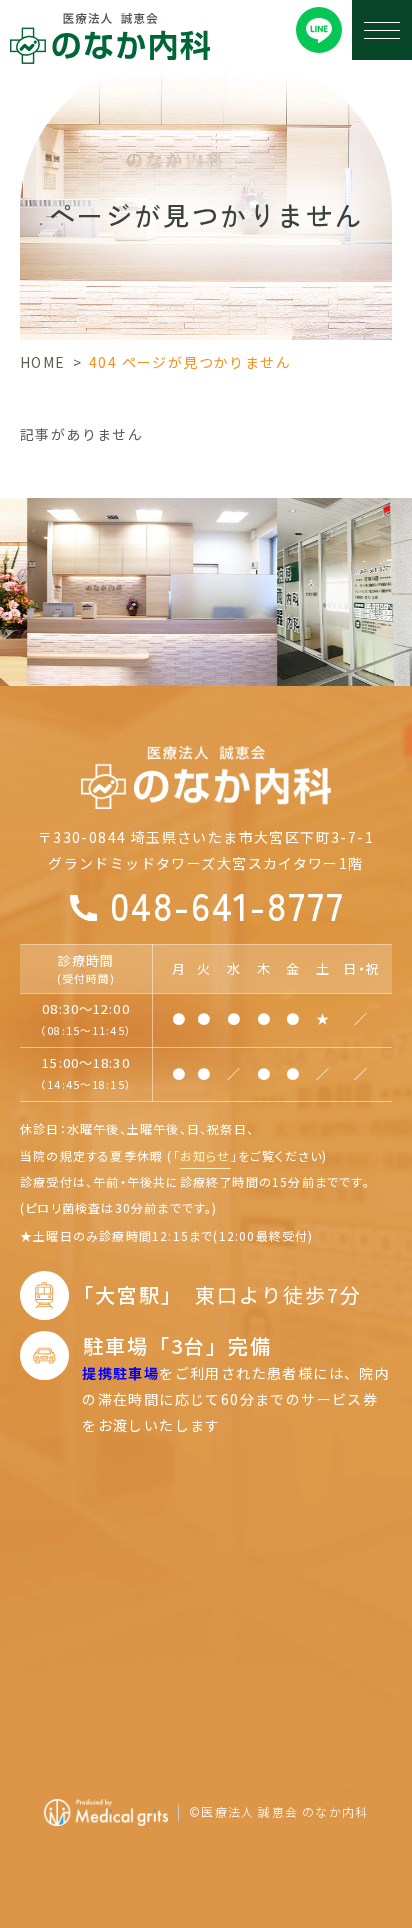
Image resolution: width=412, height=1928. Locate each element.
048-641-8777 (227, 905)
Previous (14, 560)
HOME (43, 362)
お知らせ (205, 1155)
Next (398, 560)
